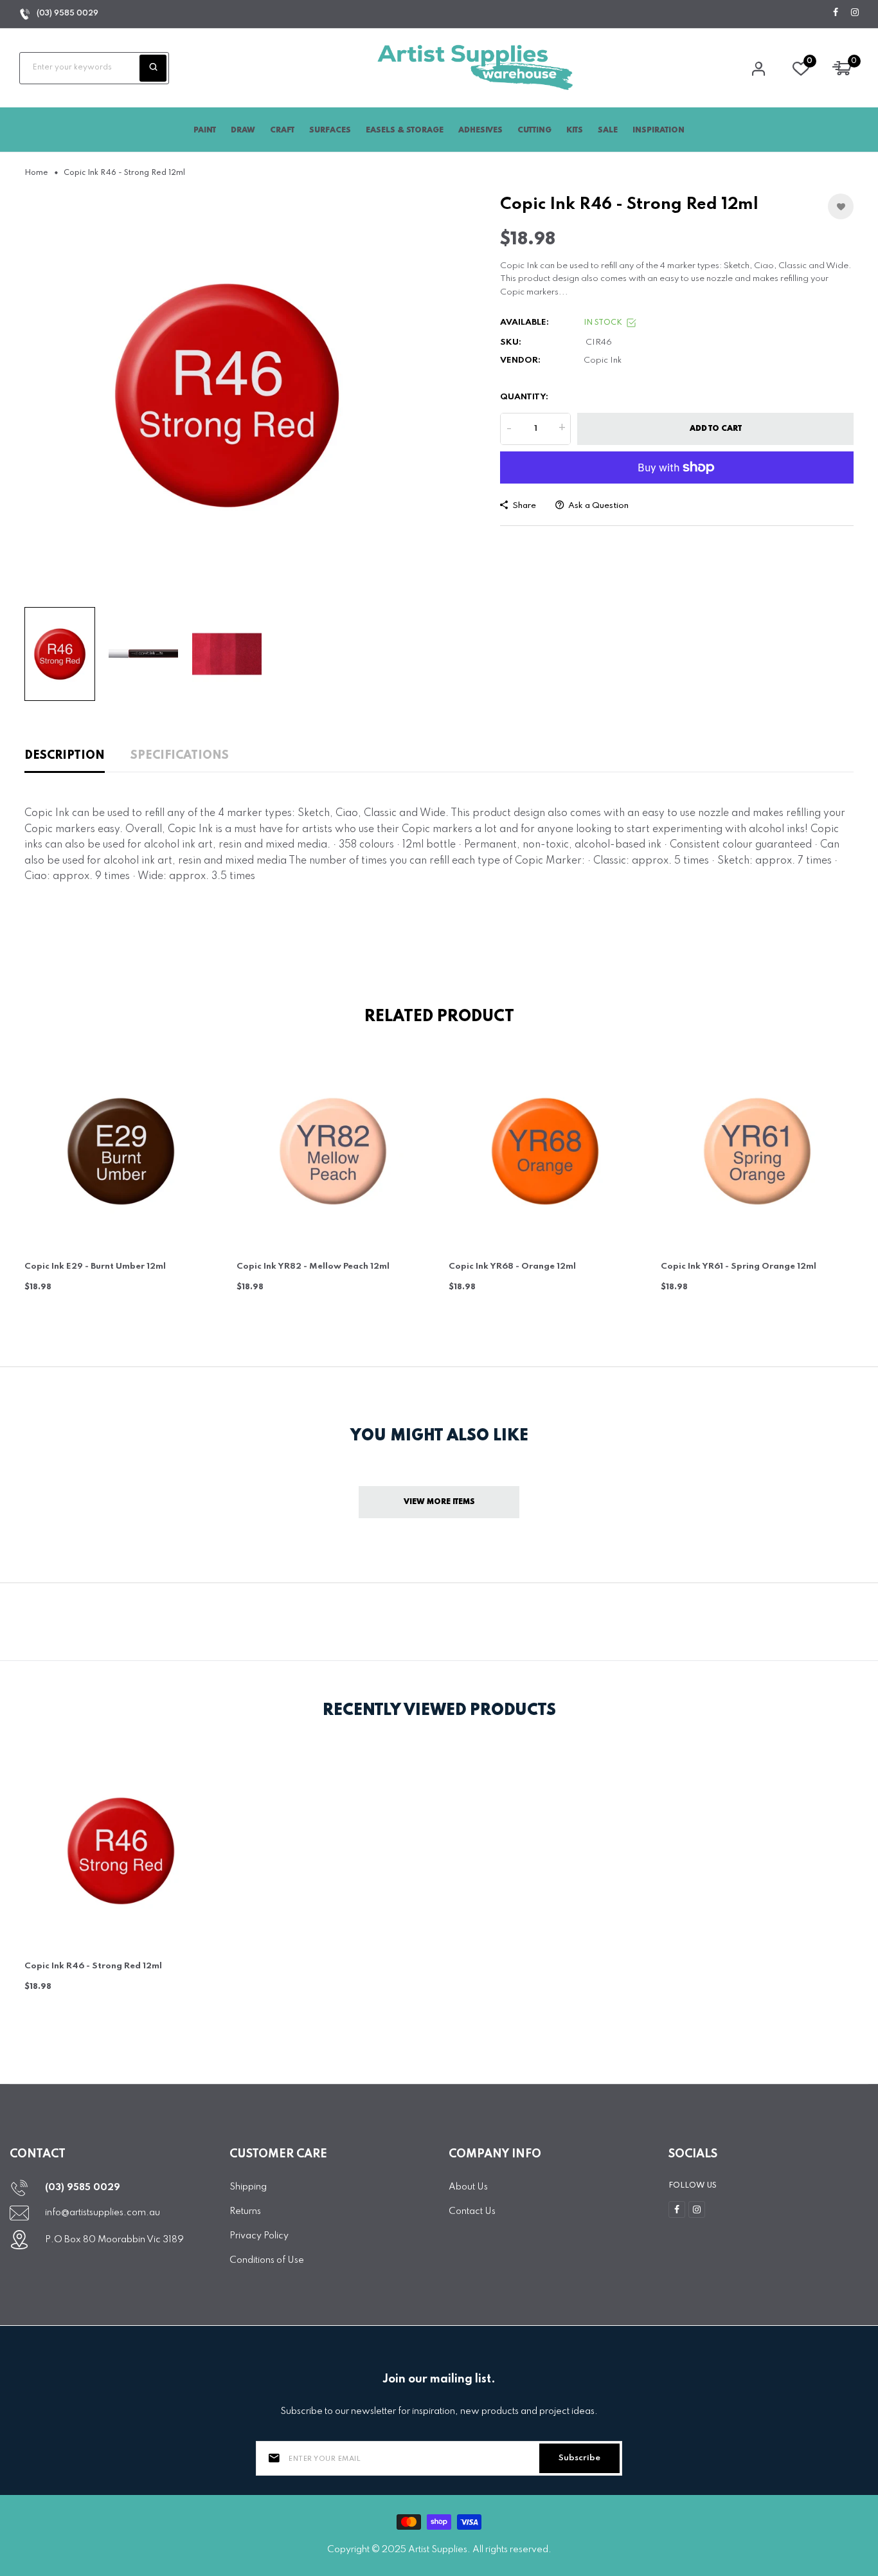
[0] (801, 72)
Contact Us (472, 2211)
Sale (608, 131)
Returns (245, 2211)
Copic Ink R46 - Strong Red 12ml (93, 1966)
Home (36, 173)
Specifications (180, 756)
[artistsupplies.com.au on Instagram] (855, 13)
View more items (439, 1502)
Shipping (248, 2187)
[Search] (153, 68)
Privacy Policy (259, 2236)
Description (65, 756)
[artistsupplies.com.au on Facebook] (836, 13)
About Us (468, 2187)
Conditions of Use (267, 2260)
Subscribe (579, 2458)
